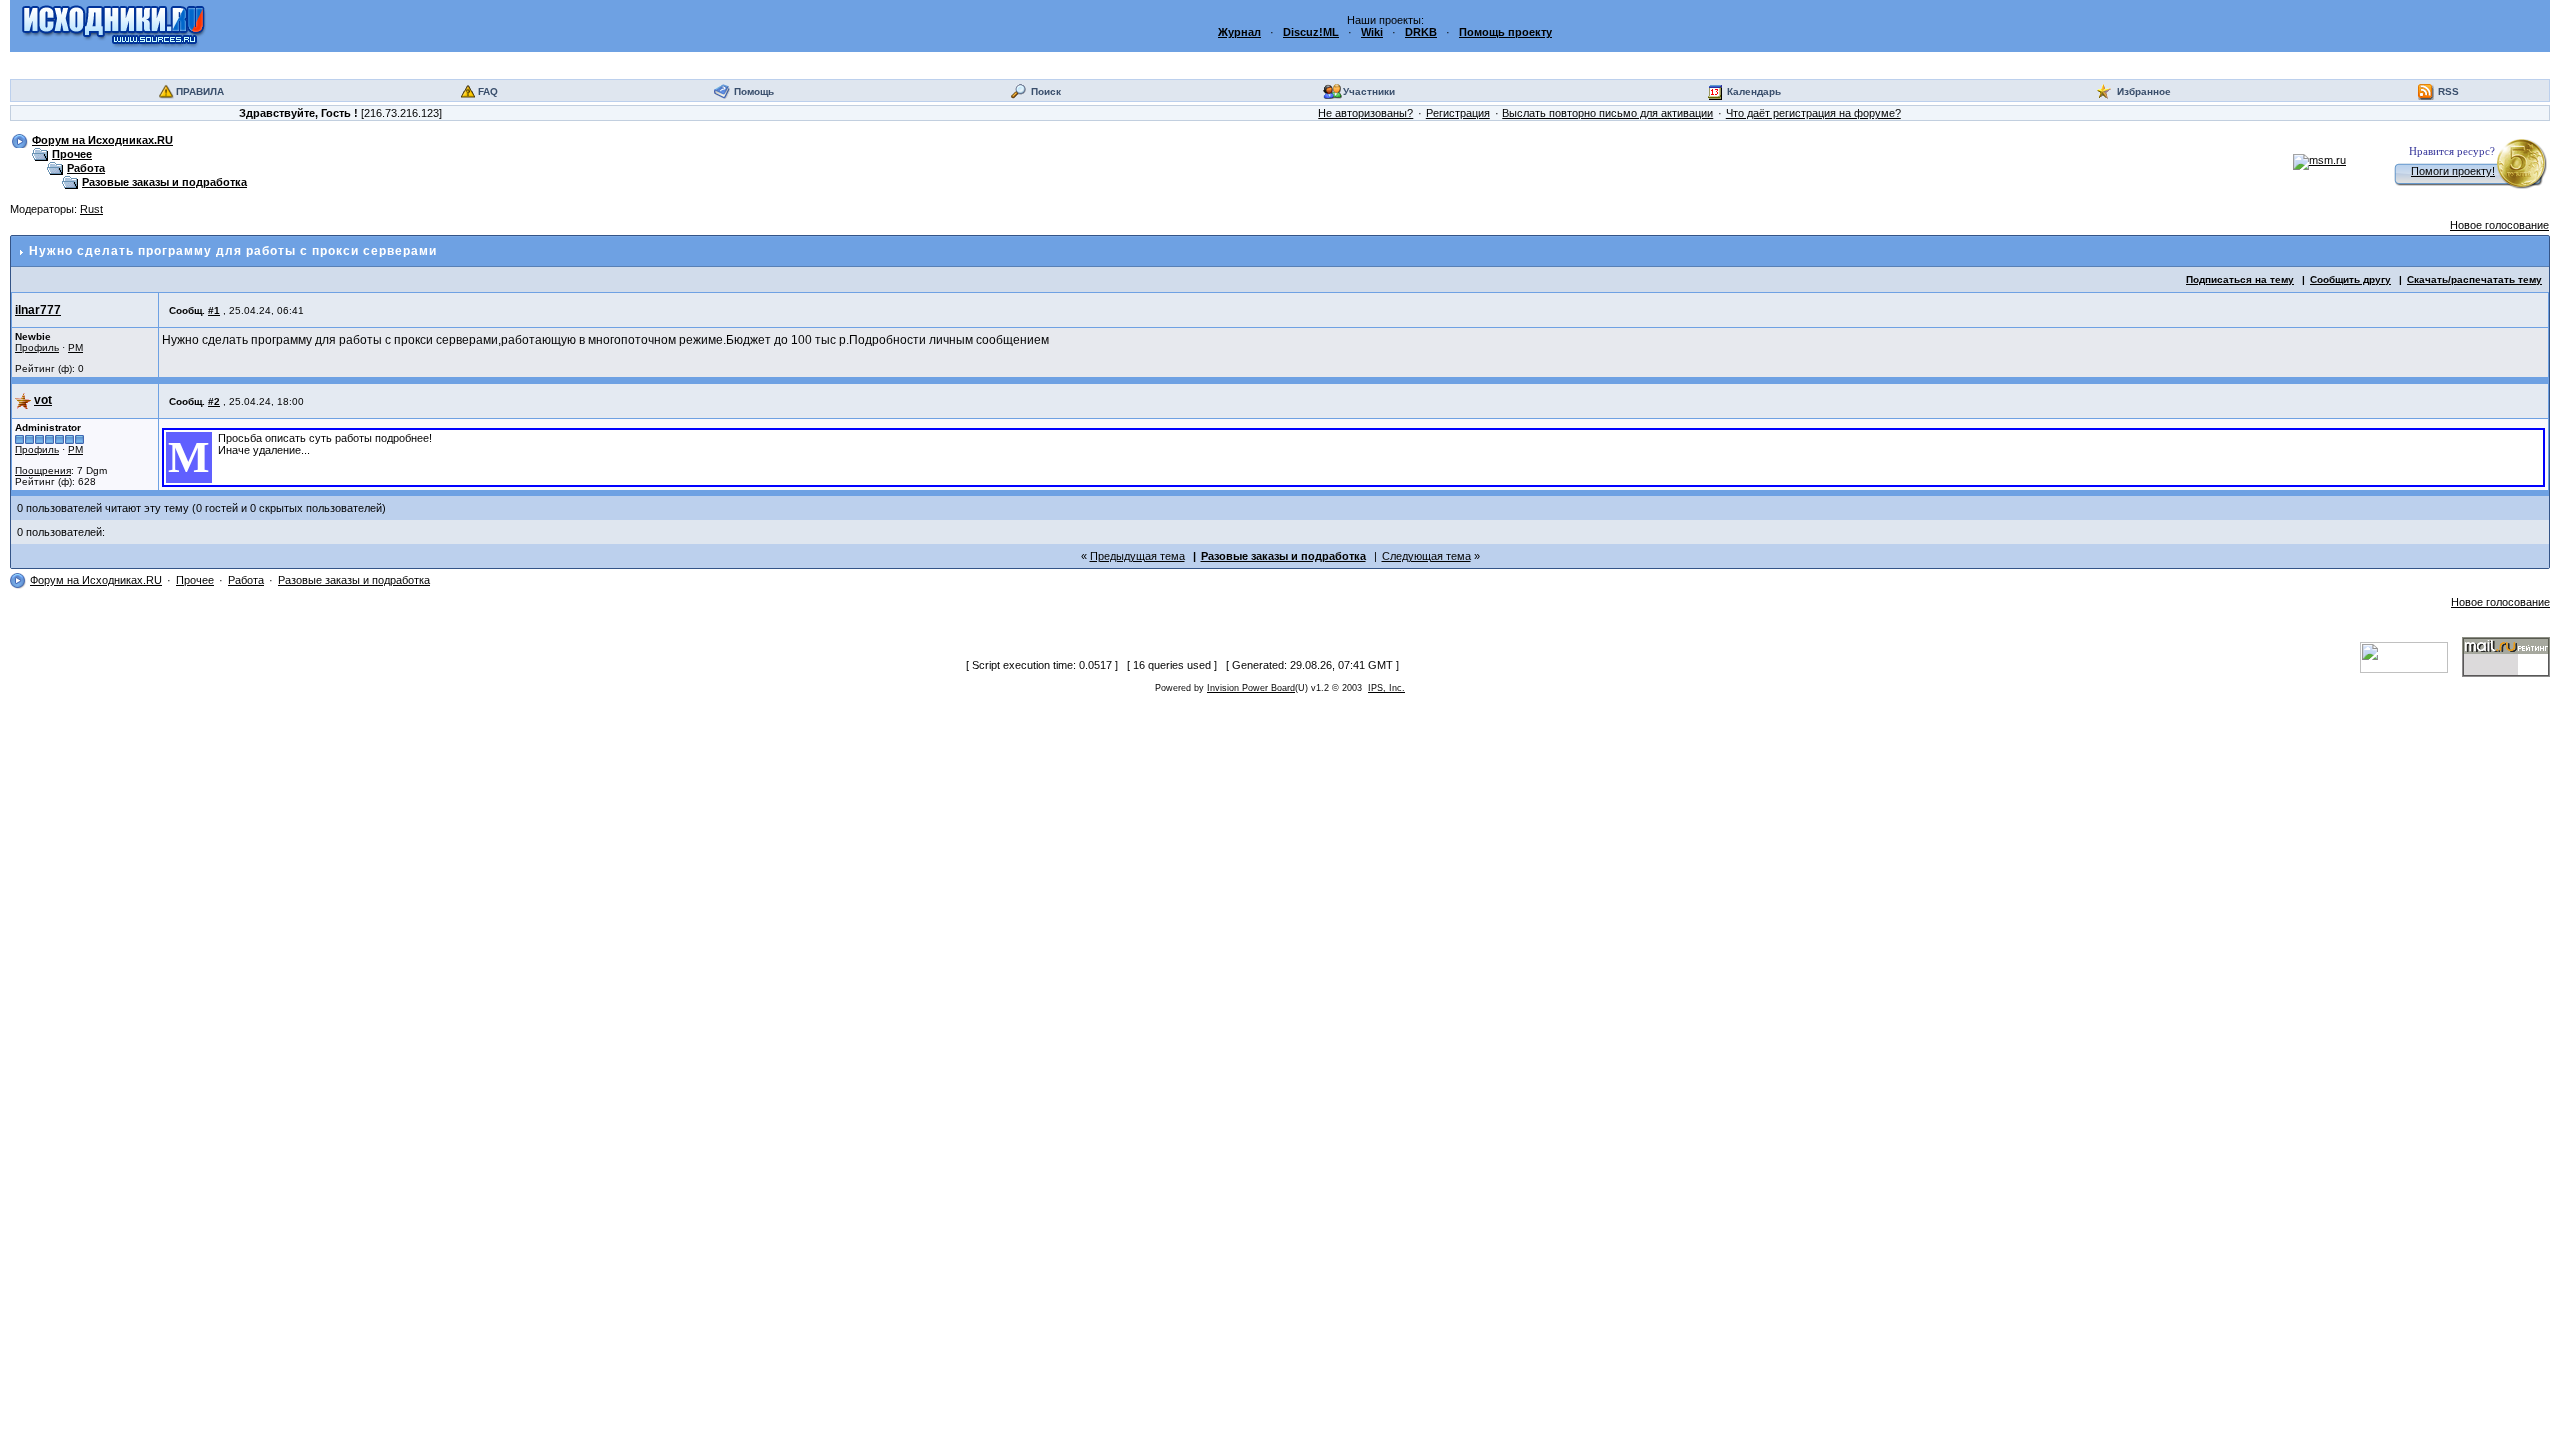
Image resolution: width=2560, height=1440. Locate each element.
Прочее (72, 154)
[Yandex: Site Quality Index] (2411, 656)
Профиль (37, 347)
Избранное (2144, 91)
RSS (2448, 91)
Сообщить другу (2350, 279)
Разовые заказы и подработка (164, 182)
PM (75, 347)
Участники (1369, 91)
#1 (214, 310)
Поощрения (43, 470)
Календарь (1754, 91)
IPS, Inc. (1386, 688)
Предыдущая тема (1137, 556)
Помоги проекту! (2453, 171)
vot (43, 400)
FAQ (488, 91)
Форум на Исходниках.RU (102, 140)
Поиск (1046, 91)
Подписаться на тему (2240, 279)
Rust (91, 209)
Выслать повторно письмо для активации (1607, 113)
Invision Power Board (1251, 688)
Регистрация (1458, 113)
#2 (214, 401)
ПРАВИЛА (200, 91)
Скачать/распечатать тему (2474, 279)
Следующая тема (1426, 556)
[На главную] (113, 25)
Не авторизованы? (1365, 113)
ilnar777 (38, 310)
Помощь (754, 91)
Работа (86, 168)
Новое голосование (2499, 225)
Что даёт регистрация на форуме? (1813, 113)
